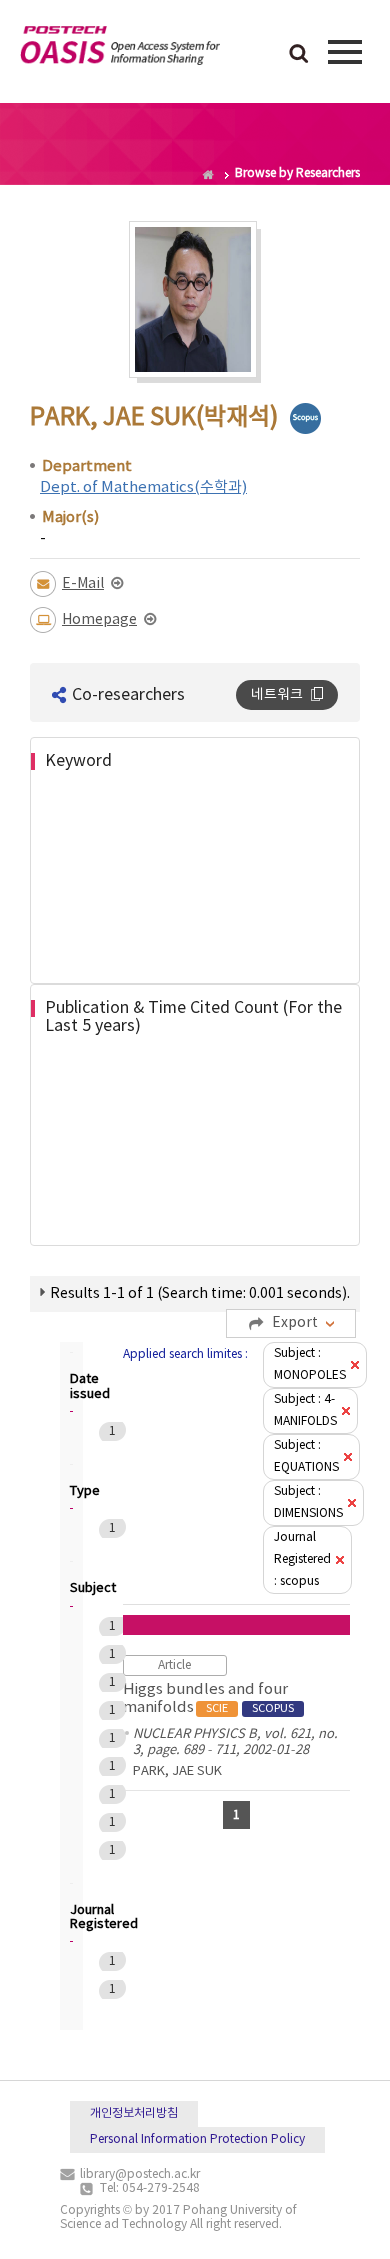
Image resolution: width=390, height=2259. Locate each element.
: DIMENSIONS (308, 1502)
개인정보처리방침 (134, 2113)
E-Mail (83, 584)
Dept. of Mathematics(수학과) (143, 487)
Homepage (99, 620)
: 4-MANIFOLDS (305, 1410)
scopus (305, 418)
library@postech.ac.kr (140, 2174)
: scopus (302, 1559)
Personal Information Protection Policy (197, 2139)
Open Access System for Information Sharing (120, 49)
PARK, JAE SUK (177, 1771)
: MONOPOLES (310, 1364)
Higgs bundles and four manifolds (208, 1698)
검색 (299, 55)
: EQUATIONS (306, 1456)
